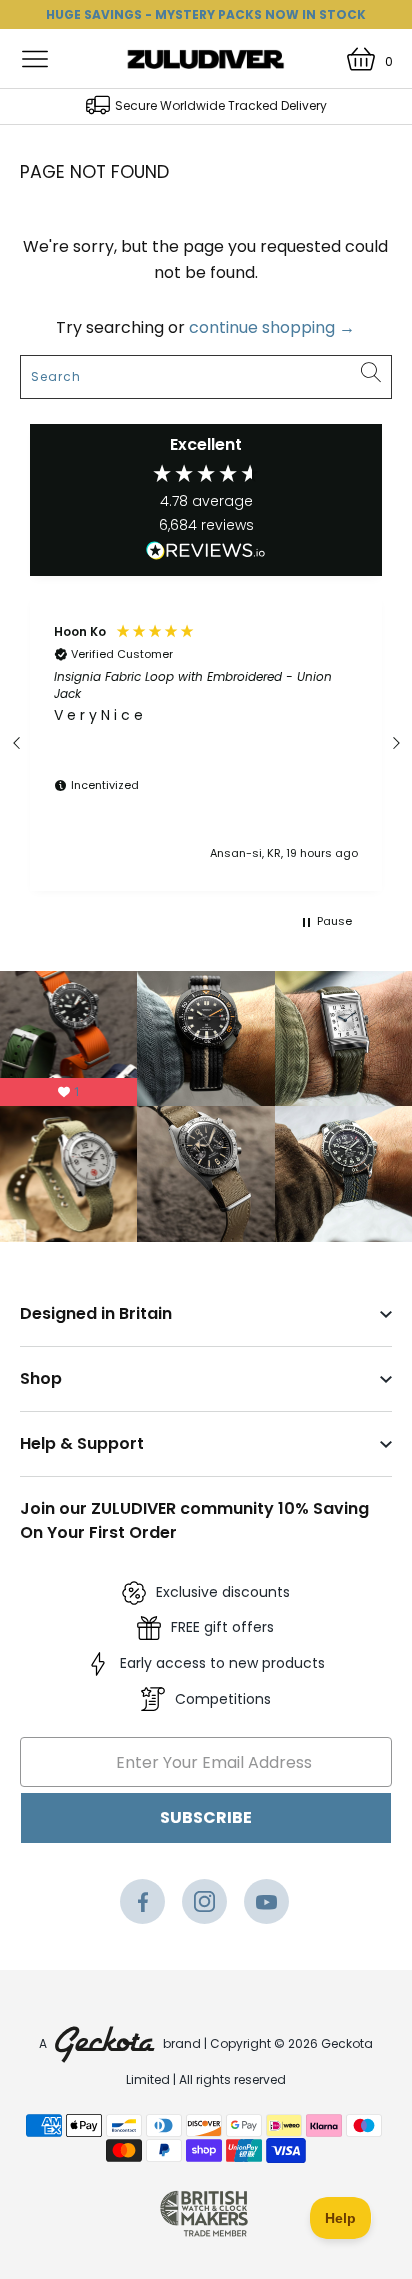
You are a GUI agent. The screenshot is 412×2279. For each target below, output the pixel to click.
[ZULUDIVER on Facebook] (142, 1907)
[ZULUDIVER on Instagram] (204, 1907)
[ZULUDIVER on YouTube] (266, 1907)
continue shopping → (272, 327)
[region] (206, 743)
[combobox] (205, 377)
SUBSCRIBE (206, 1817)
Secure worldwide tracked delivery (221, 106)
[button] (17, 743)
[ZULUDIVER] (206, 59)
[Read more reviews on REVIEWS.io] (206, 554)
